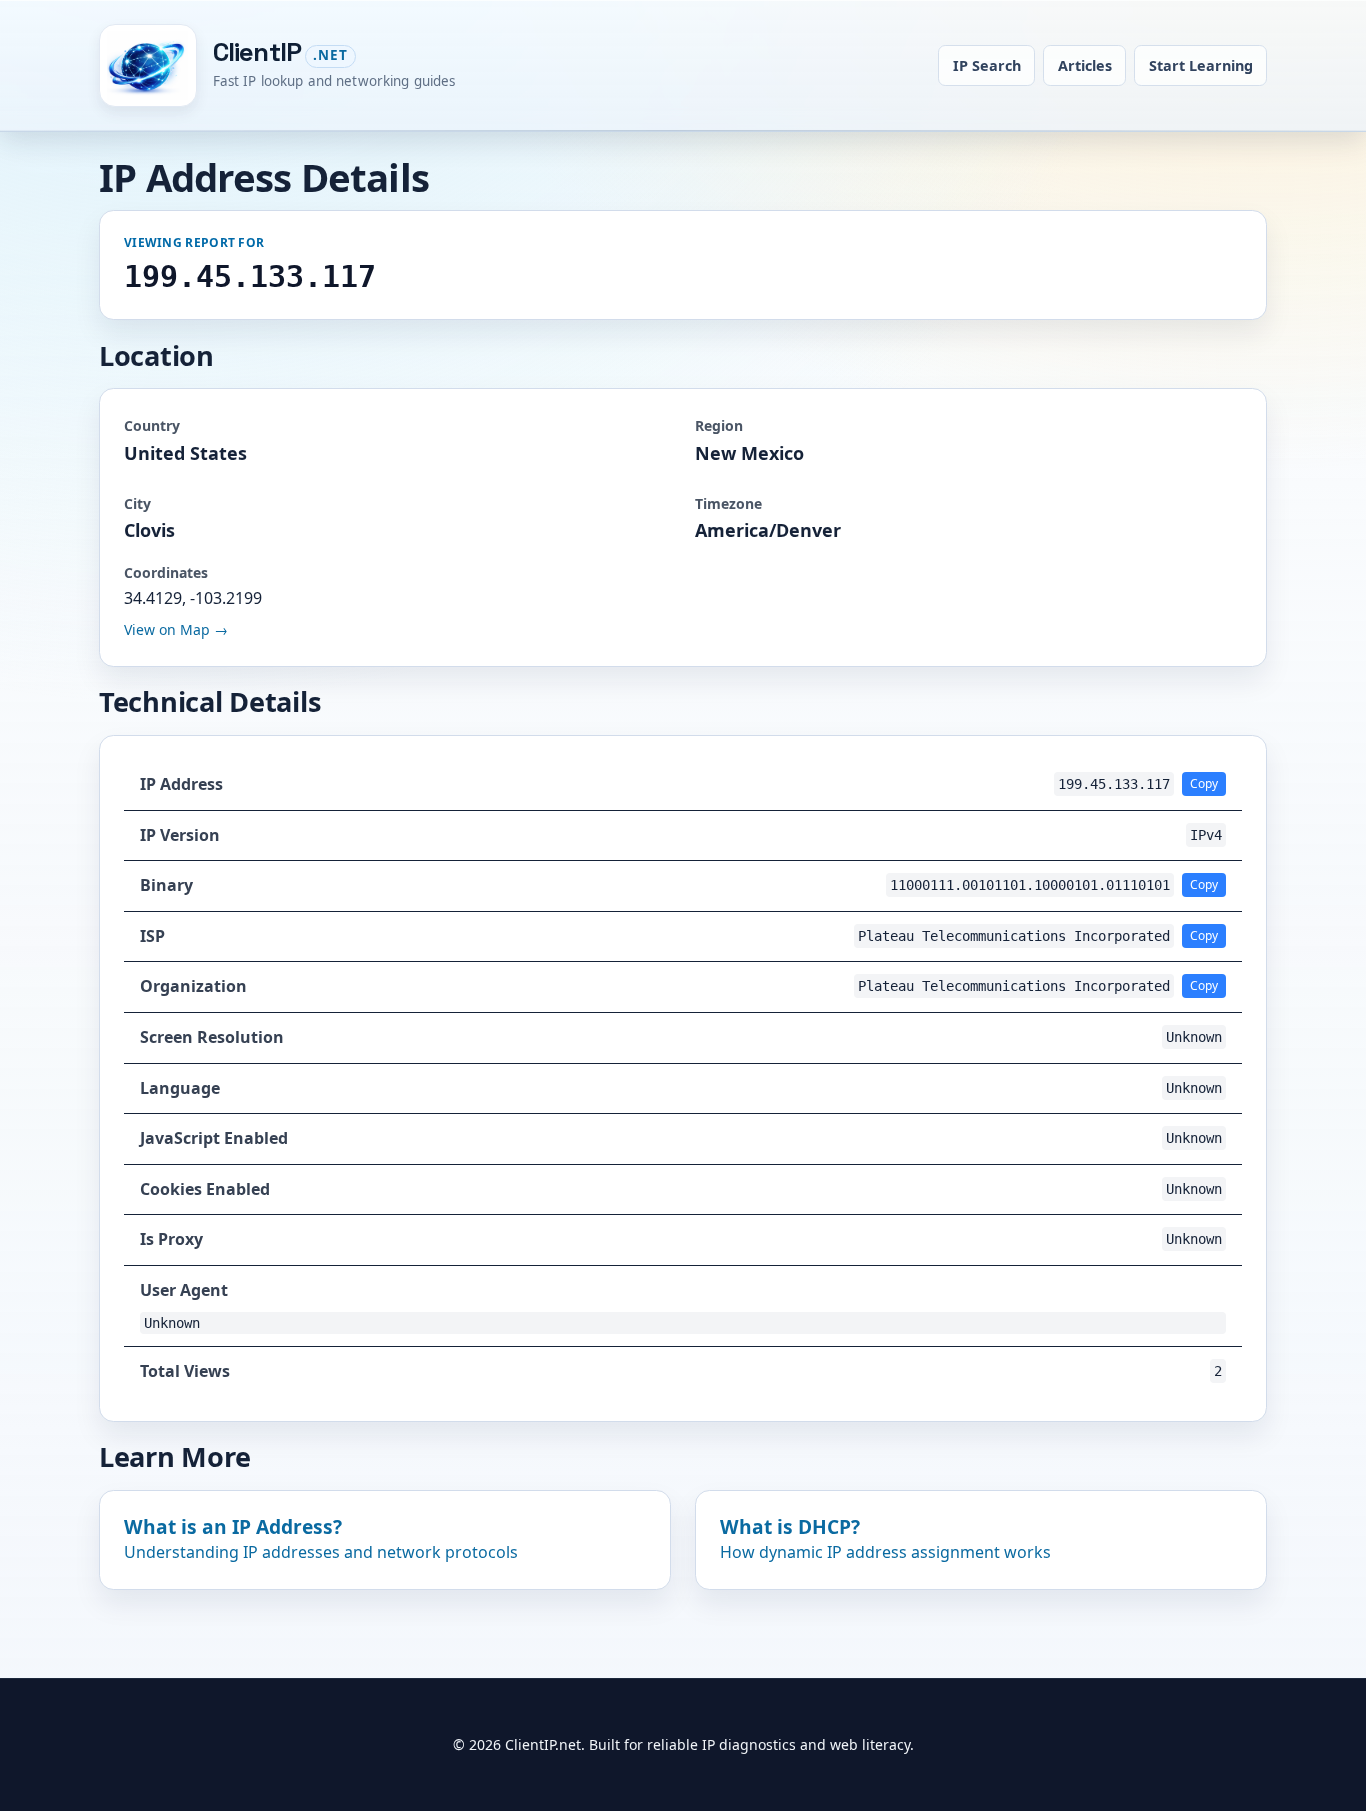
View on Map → (176, 629)
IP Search (987, 65)
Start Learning (1201, 65)
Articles (1085, 65)
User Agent (184, 1290)
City (137, 503)
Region (719, 425)
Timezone (728, 503)
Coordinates (166, 572)
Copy (1204, 783)
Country (152, 425)
